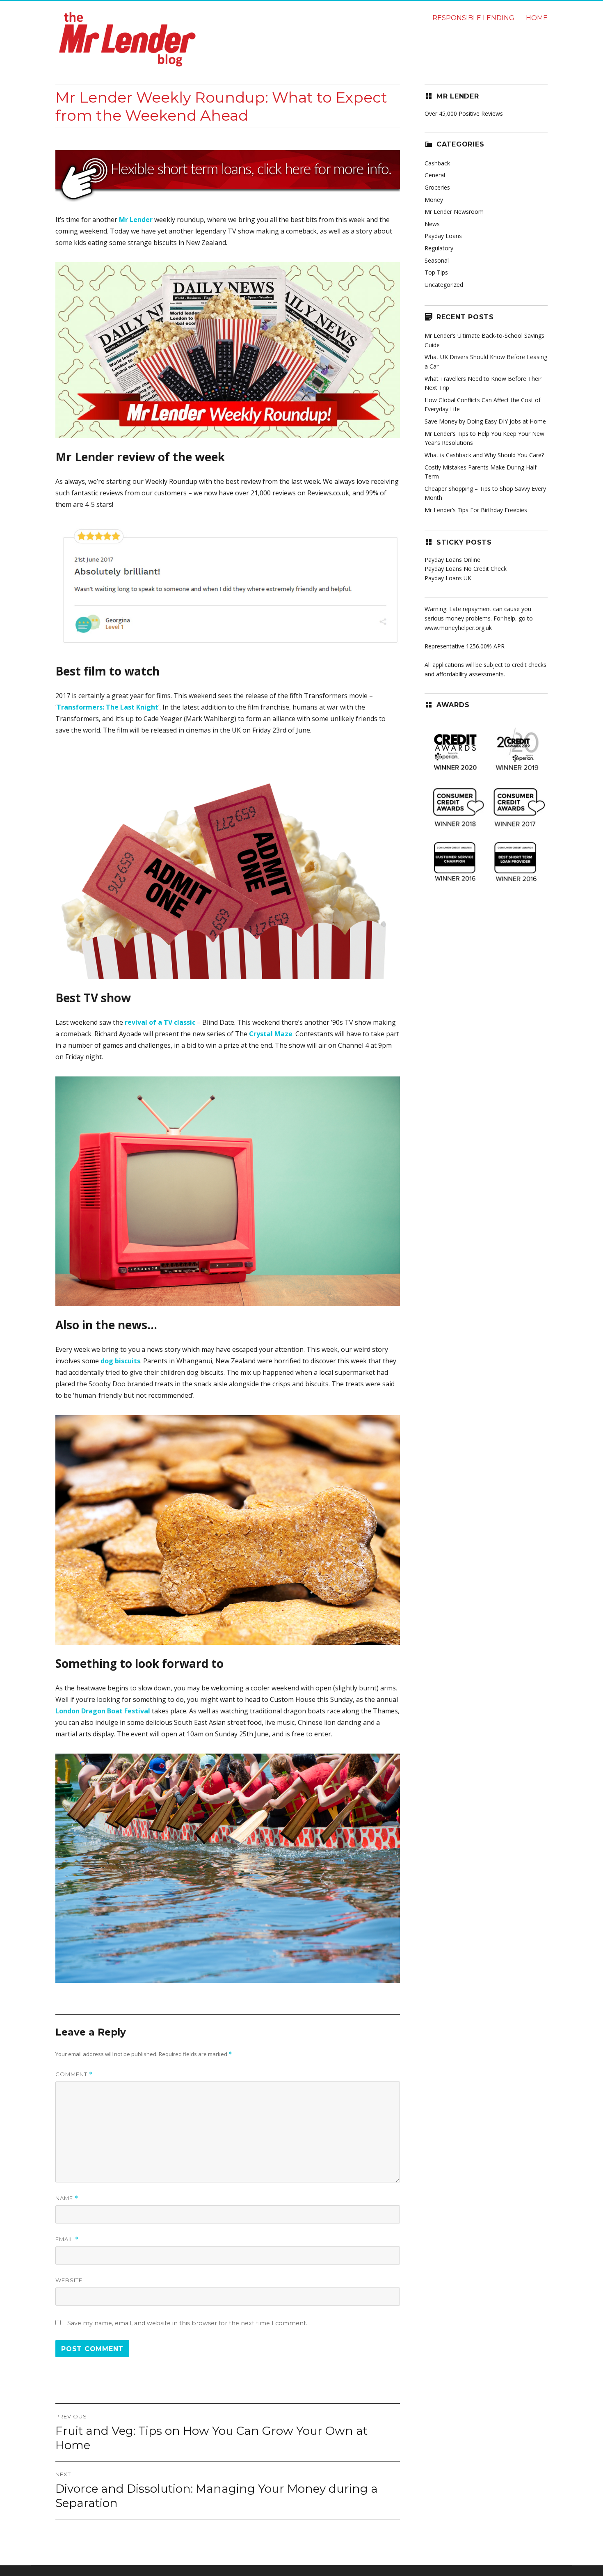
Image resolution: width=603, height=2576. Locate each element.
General (435, 175)
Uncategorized (444, 285)
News (432, 224)
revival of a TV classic (160, 1022)
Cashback (437, 163)
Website (69, 2280)
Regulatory (439, 248)
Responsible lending (473, 18)
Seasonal (437, 260)
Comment (74, 2074)
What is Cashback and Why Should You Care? (484, 455)
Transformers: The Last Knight (107, 707)
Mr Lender (136, 220)
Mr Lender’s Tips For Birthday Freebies (476, 510)
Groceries (437, 187)
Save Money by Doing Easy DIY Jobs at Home (485, 421)
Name (67, 2198)
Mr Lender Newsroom (454, 212)
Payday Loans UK (448, 578)
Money (434, 200)
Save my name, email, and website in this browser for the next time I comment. (187, 2323)
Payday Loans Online (452, 560)
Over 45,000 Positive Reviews (464, 113)
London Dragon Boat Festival (103, 1711)
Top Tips (436, 272)
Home (537, 18)
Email (67, 2239)
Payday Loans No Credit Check (466, 569)
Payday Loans (443, 236)
